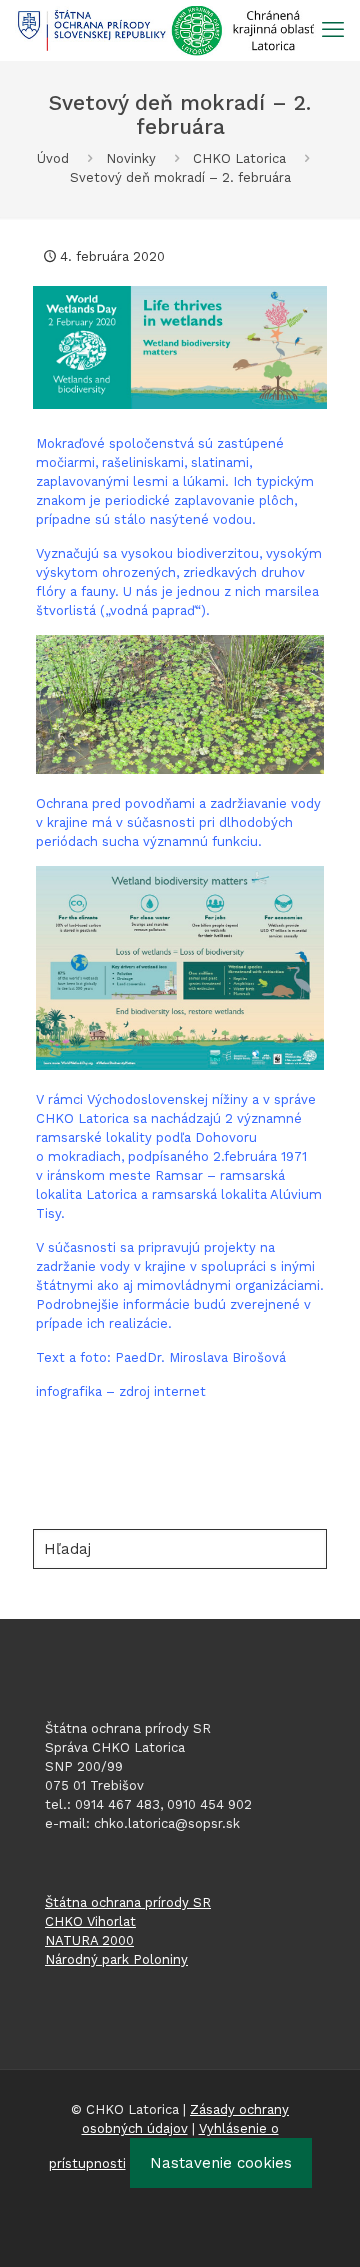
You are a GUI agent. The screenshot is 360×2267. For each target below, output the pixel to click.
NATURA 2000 (89, 1940)
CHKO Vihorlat (90, 1921)
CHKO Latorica (239, 158)
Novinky (131, 158)
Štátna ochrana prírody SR (128, 1902)
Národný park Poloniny (116, 1959)
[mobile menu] (333, 30)
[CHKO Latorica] (166, 30)
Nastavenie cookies (221, 2163)
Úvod (53, 158)
